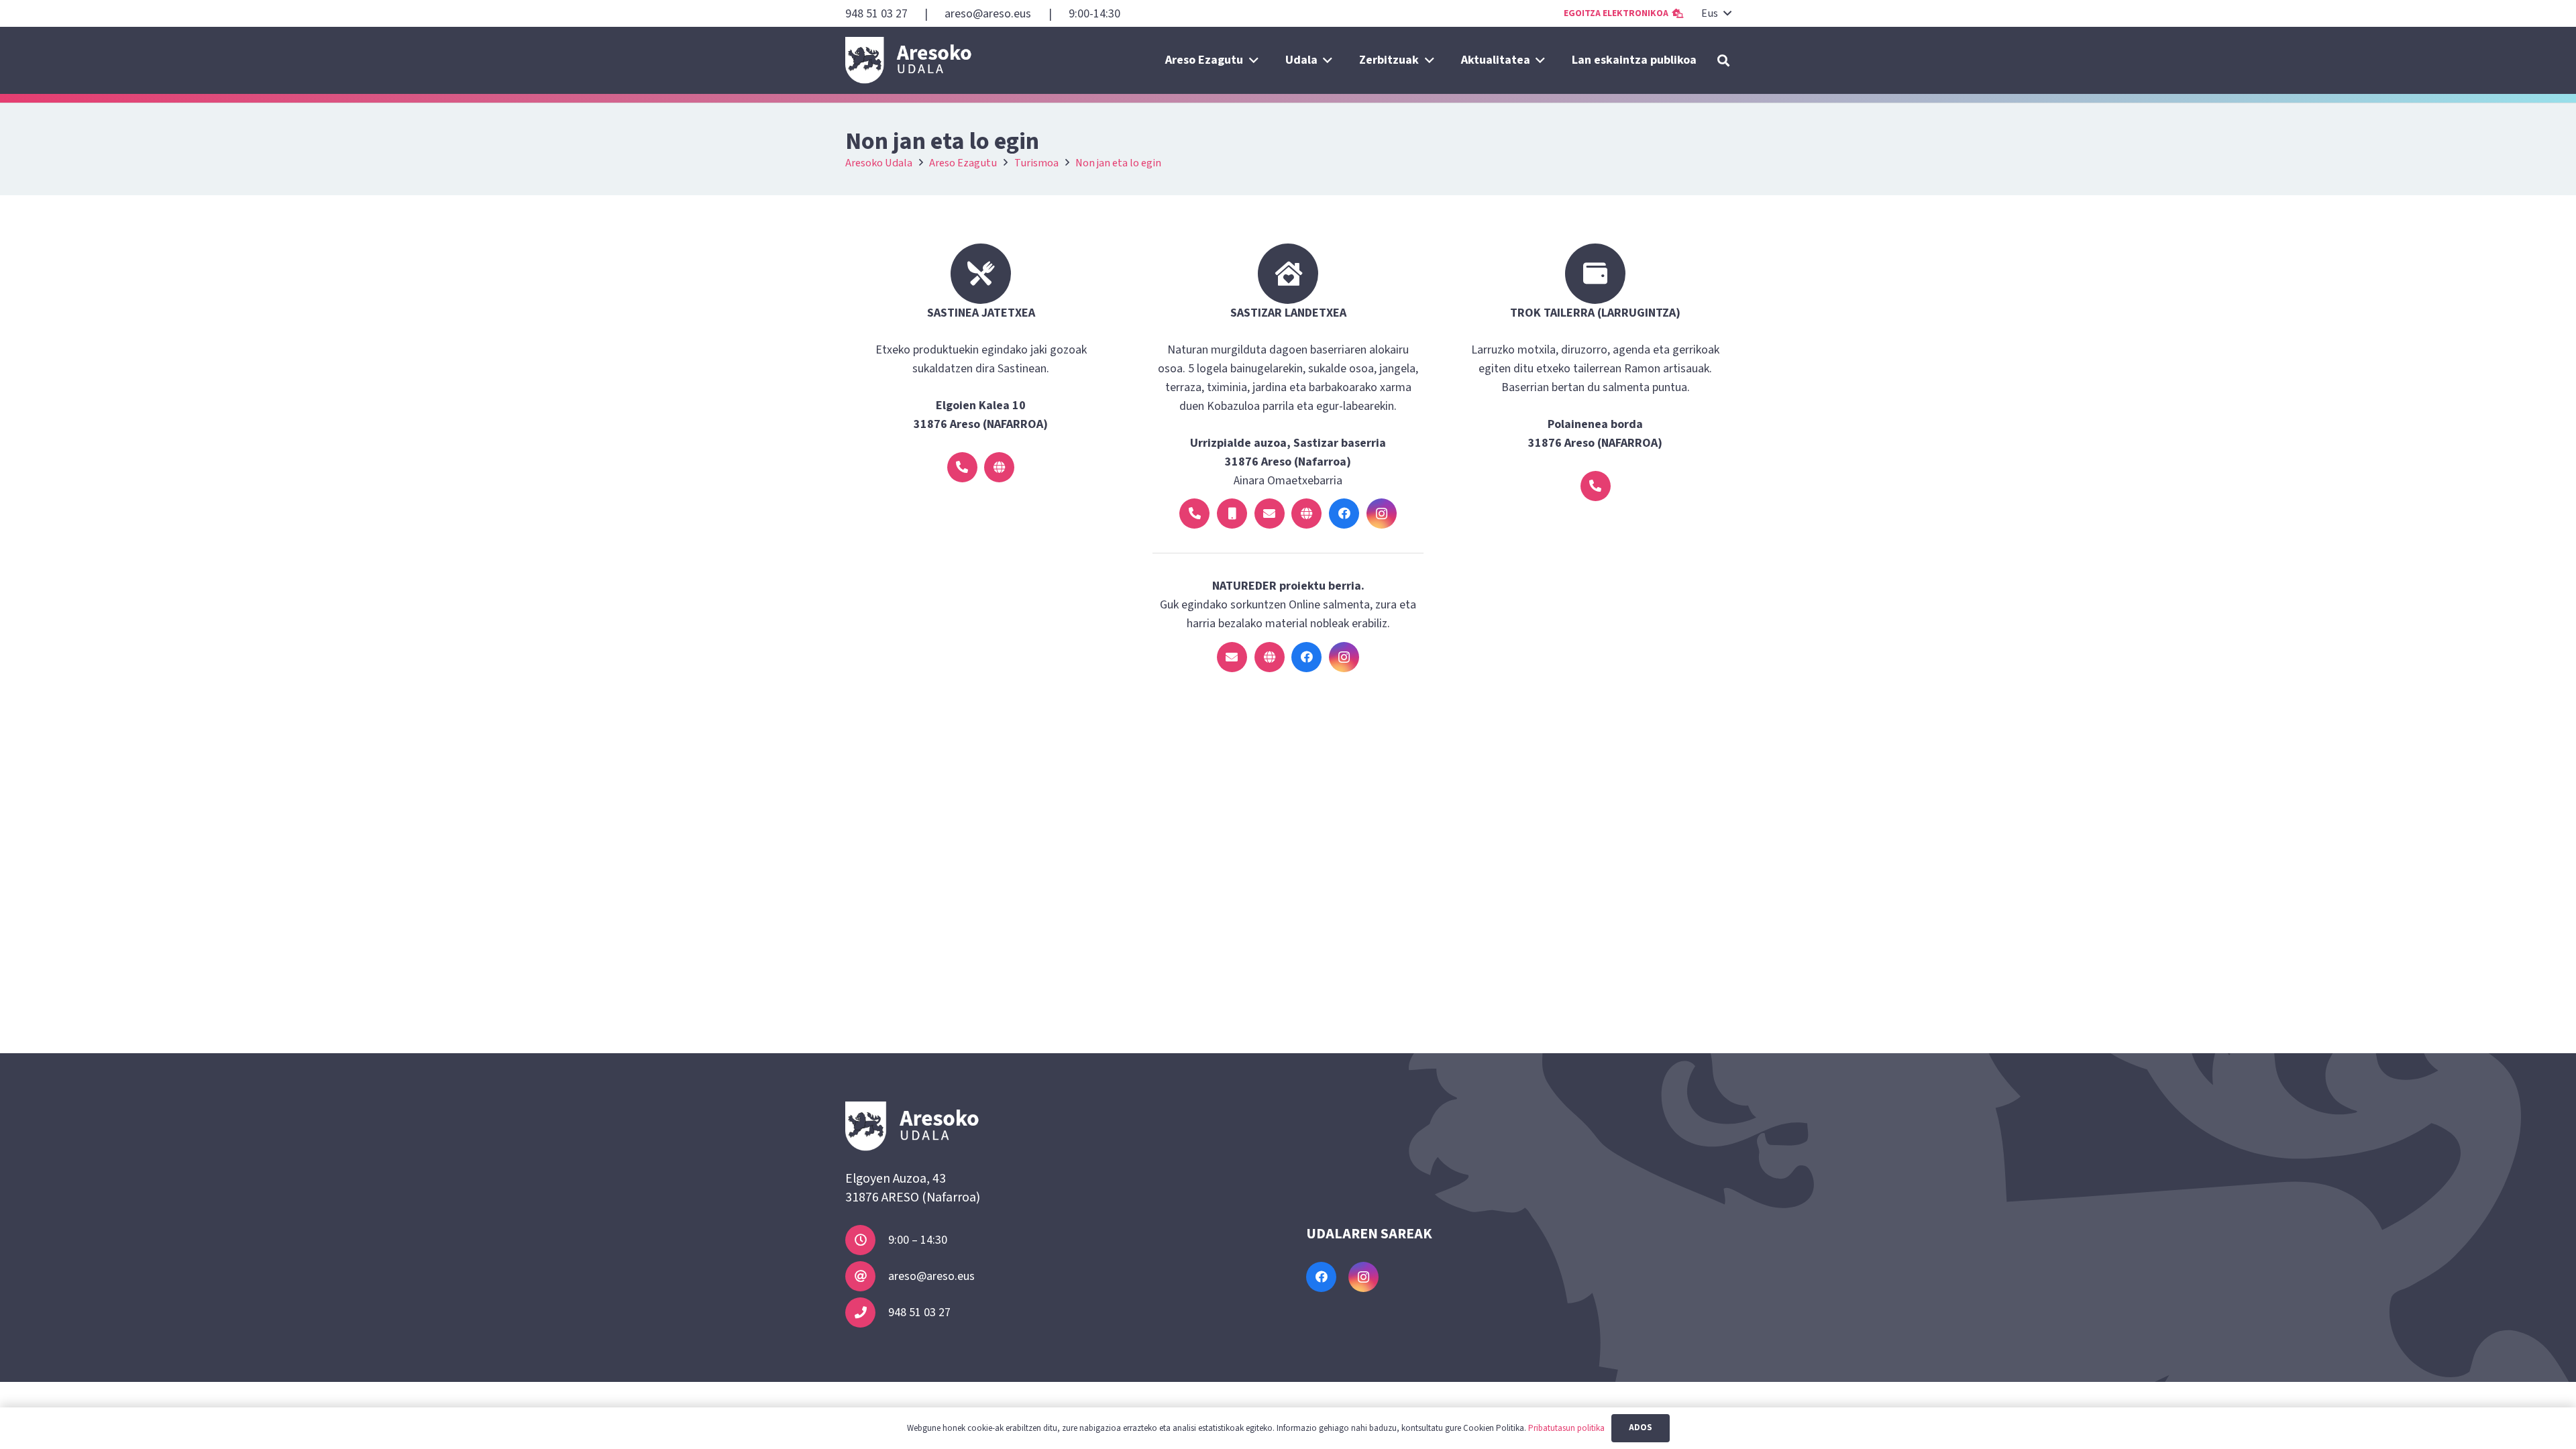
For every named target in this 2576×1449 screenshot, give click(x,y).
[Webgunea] (999, 467)
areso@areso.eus (931, 1276)
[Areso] (909, 60)
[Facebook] (1344, 514)
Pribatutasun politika (1566, 1428)
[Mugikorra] (1232, 514)
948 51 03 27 (919, 1312)
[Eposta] (1270, 514)
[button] (1716, 13)
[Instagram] (1382, 514)
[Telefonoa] (962, 467)
